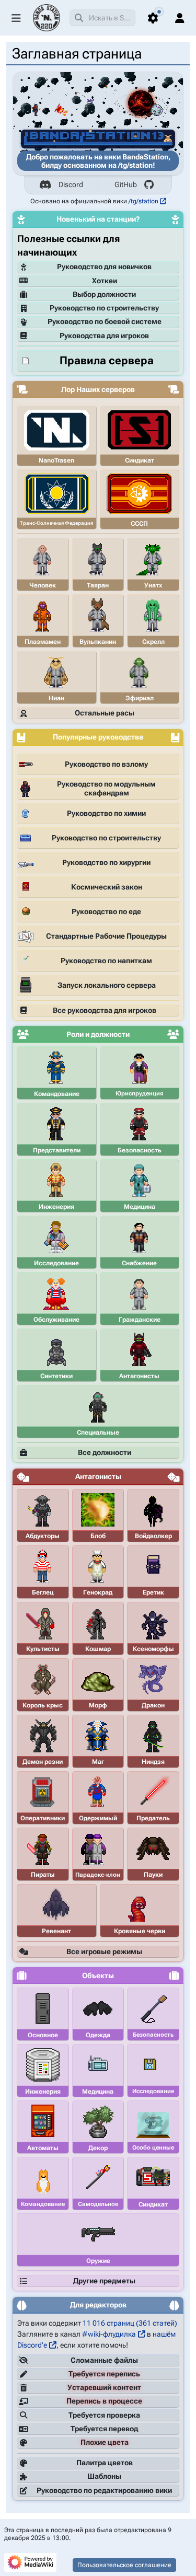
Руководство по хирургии (106, 862)
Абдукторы (43, 1536)
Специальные (98, 1433)
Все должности (105, 1452)
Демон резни (43, 1762)
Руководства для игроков (104, 336)
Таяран (98, 585)
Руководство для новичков (104, 267)
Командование (57, 1094)
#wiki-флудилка (109, 2334)
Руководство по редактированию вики (104, 2490)
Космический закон (107, 887)
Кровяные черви (140, 1931)
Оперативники (43, 1818)
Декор (98, 2148)
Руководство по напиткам (106, 961)
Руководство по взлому (106, 764)
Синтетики (56, 1376)
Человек (43, 585)
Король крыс (43, 1705)
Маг (98, 1762)
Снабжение (139, 1263)
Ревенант (56, 1931)
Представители (57, 1150)
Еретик (153, 1592)
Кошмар (98, 1649)
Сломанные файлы (104, 2360)
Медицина (140, 1207)
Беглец (43, 1592)
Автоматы (43, 2148)
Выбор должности (104, 294)
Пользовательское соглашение (124, 2565)
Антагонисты (139, 1376)
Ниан (56, 698)
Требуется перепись (104, 2374)
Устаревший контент (104, 2387)
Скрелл (153, 642)
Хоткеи (105, 281)
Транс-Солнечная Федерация (56, 523)
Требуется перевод (104, 2429)
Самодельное (98, 2204)
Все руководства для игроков (105, 1010)
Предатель (153, 1818)
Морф (98, 1705)
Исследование (56, 1263)
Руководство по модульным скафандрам (106, 789)
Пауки (153, 1875)
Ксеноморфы (153, 1649)
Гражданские (140, 1320)
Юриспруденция (140, 1094)
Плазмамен (43, 642)
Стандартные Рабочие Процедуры (106, 936)
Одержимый (98, 1818)
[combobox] (102, 18)
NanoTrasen (56, 460)
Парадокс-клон (98, 1875)
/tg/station (143, 201)
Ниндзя (153, 1762)
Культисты (43, 1649)
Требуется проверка (104, 2415)
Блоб (98, 1536)
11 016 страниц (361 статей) (130, 2323)
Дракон (153, 1705)
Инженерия (56, 1207)
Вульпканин (98, 642)
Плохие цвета (105, 2442)
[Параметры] (153, 18)
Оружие (98, 2261)
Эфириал (140, 698)
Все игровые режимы (104, 1951)
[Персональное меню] (180, 18)
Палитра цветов (105, 2463)
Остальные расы (105, 713)
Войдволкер (153, 1536)
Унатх (153, 585)
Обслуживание (56, 1320)
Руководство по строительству (104, 308)
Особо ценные (153, 2148)
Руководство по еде (106, 911)
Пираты (43, 1875)
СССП (139, 524)
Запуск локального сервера (107, 985)
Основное (43, 2035)
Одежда (98, 2035)
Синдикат (140, 460)
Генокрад (98, 1592)
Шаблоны (104, 2476)
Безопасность (140, 1150)
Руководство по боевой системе (105, 321)
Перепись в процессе (104, 2401)
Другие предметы (104, 2281)
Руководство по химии (106, 813)
